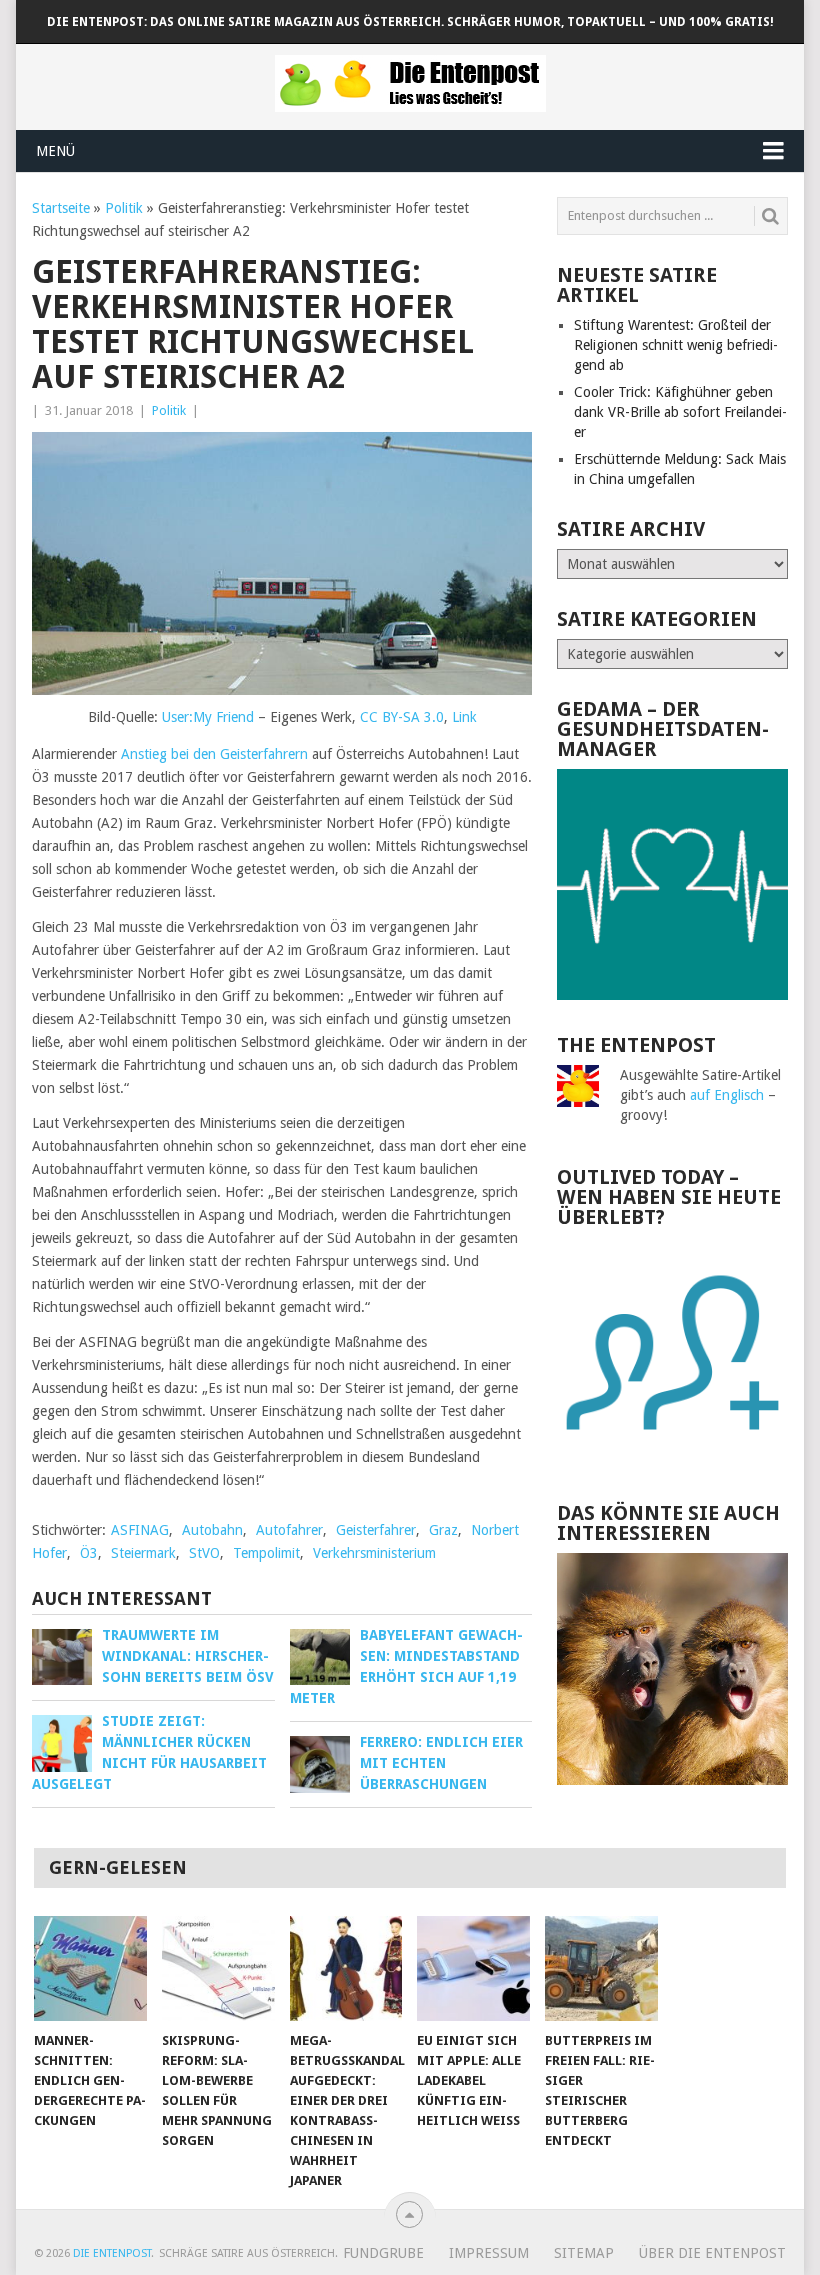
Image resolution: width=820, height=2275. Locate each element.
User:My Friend (208, 717)
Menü (55, 151)
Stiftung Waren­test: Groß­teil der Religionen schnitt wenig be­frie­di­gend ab (676, 345)
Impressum (489, 2253)
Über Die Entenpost (712, 2253)
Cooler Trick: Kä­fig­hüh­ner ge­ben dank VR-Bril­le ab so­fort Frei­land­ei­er (680, 412)
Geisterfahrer (376, 1530)
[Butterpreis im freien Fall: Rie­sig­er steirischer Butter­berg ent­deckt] (601, 1968)
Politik (124, 208)
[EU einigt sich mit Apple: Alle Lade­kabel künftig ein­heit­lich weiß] (473, 1968)
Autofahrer (289, 1530)
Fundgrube (383, 2253)
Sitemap (584, 2253)
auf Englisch (727, 1095)
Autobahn (212, 1530)
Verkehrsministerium (374, 1553)
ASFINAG (140, 1530)
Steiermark (143, 1553)
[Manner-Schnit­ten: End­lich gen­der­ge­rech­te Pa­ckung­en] (90, 1968)
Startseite (61, 208)
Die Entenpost (112, 2253)
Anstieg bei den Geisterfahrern (214, 754)
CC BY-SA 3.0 (402, 717)
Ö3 (89, 1553)
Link (464, 717)
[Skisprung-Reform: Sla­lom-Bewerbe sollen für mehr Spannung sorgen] (218, 1968)
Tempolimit (266, 1553)
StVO (204, 1553)
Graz (443, 1530)
